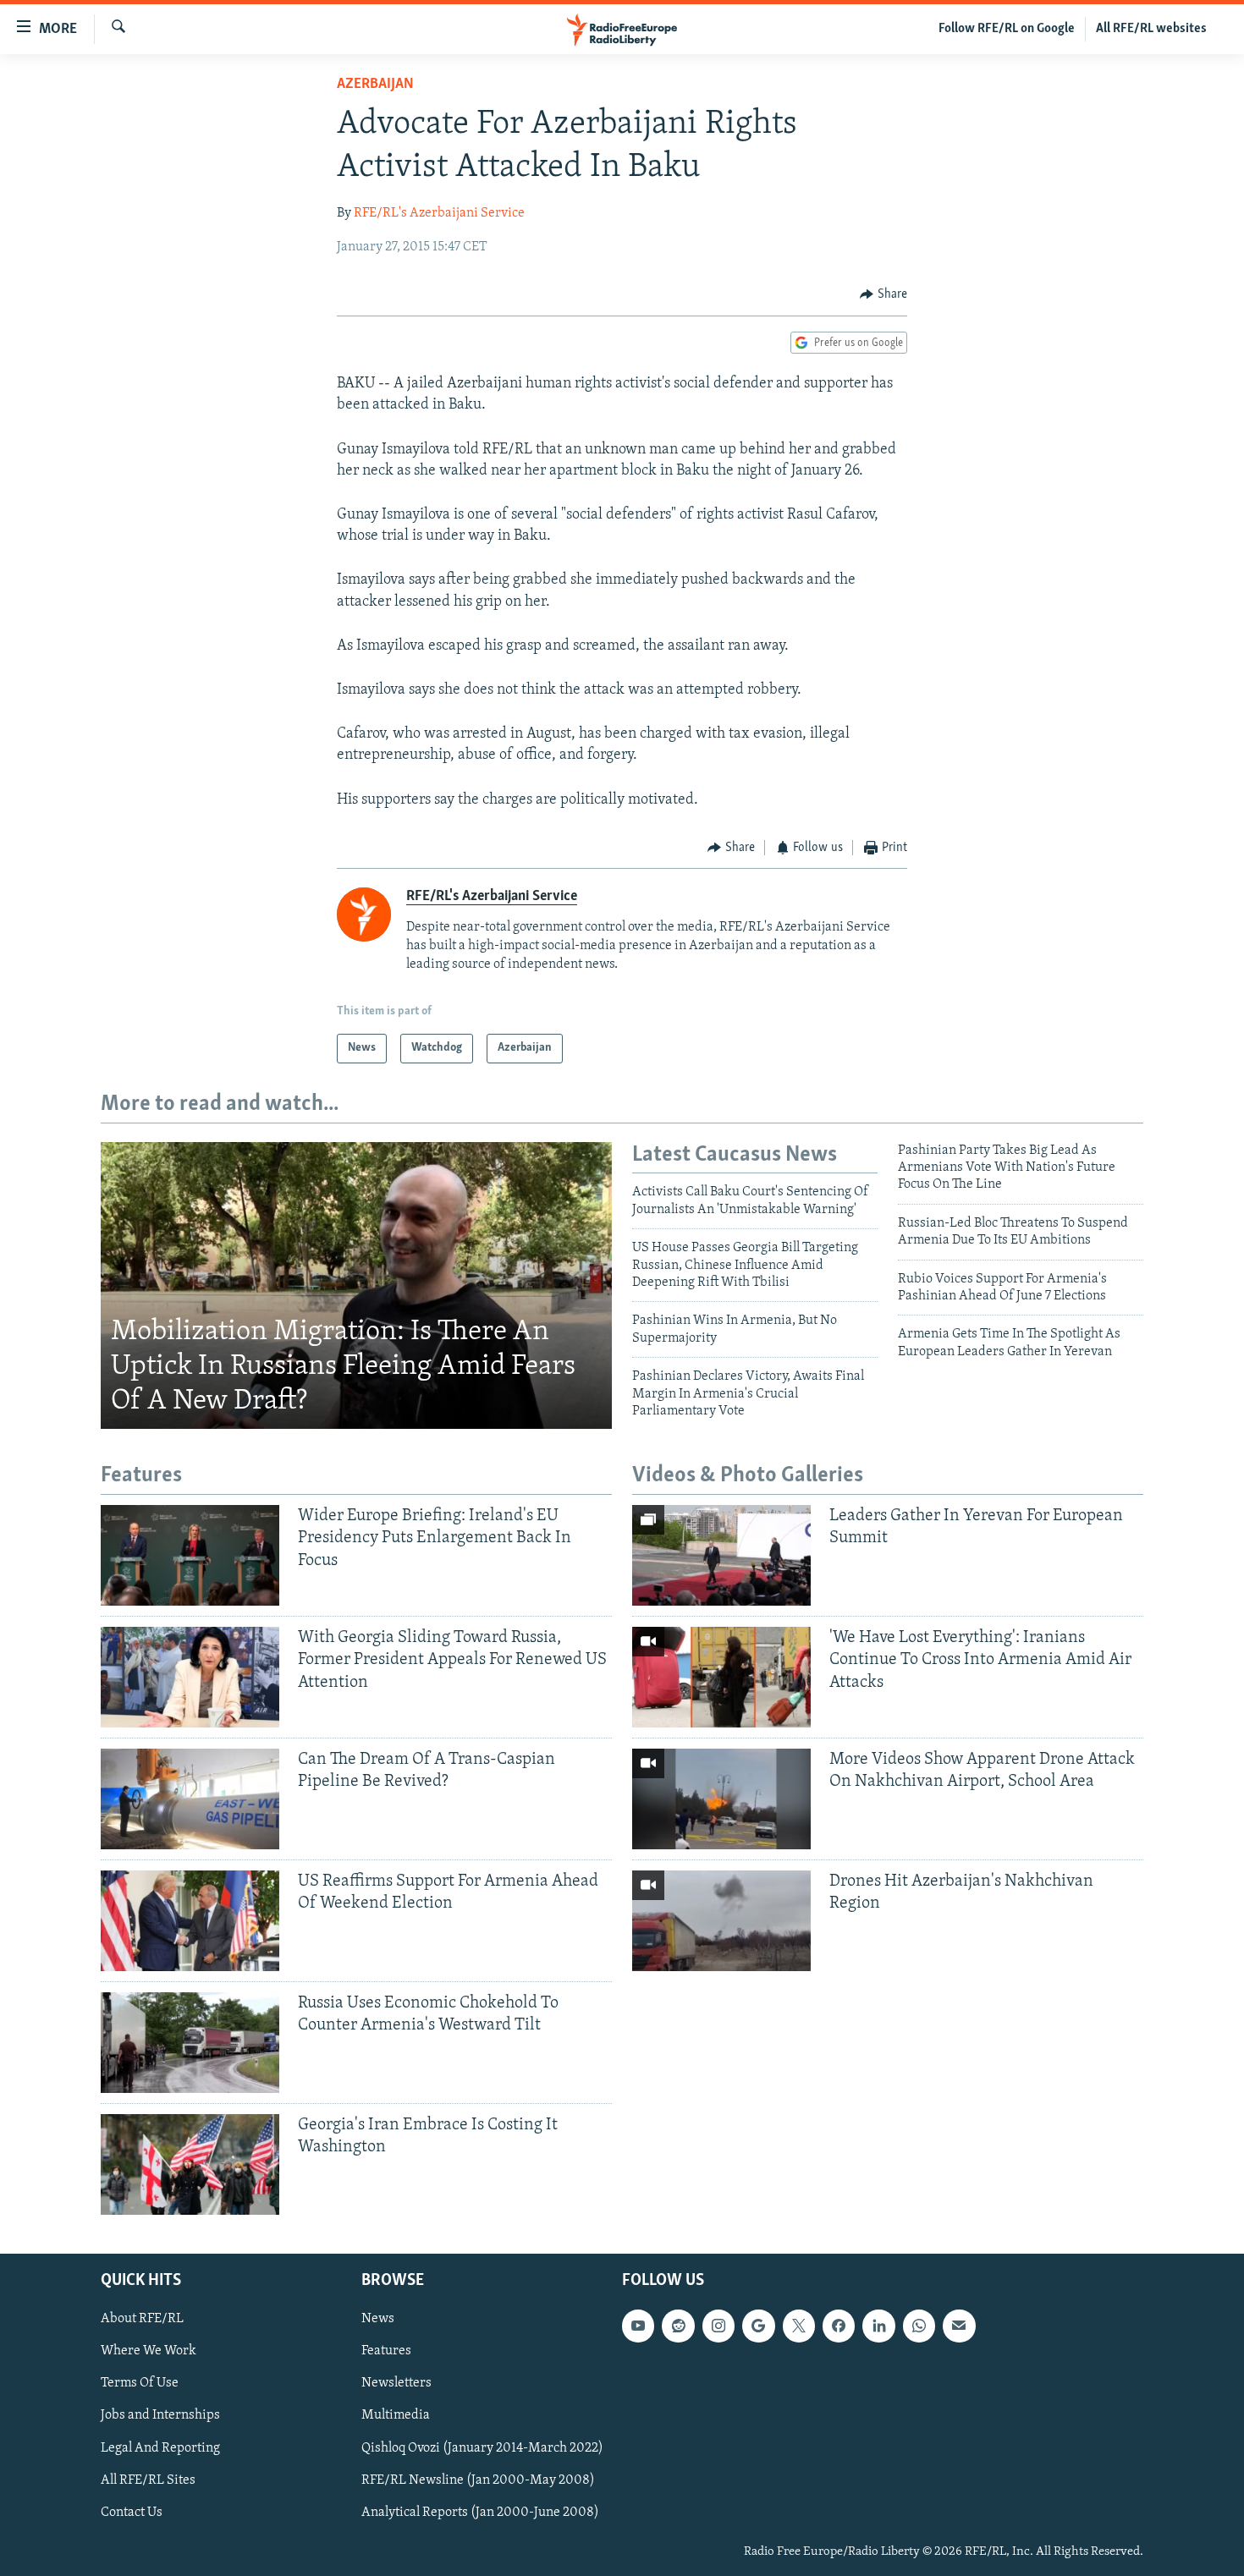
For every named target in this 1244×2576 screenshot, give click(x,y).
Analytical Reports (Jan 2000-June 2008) (480, 2512)
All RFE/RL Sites (148, 2480)
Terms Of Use (140, 2383)
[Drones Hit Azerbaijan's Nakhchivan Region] (721, 1921)
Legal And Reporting (160, 2447)
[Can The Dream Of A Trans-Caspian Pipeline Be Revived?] (190, 1799)
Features (386, 2351)
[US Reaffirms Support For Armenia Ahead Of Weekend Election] (190, 1921)
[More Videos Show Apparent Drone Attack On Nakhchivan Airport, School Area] (721, 1799)
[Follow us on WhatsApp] (919, 2326)
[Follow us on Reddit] (678, 2326)
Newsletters (396, 2383)
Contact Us (132, 2512)
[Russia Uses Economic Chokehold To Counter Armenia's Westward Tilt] (190, 2043)
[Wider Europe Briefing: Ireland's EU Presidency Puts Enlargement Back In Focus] (190, 1555)
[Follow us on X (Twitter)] (799, 2326)
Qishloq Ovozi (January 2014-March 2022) (482, 2447)
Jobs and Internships (160, 2415)
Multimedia (396, 2415)
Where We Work (149, 2351)
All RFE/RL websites (1151, 29)
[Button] (883, 294)
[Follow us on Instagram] (718, 2326)
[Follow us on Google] (758, 2326)
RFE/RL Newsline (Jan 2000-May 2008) (478, 2480)
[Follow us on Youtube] (638, 2326)
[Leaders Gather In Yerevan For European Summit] (721, 1555)
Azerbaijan (375, 85)
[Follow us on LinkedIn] (878, 2326)
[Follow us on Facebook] (839, 2326)
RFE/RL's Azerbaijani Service (439, 213)
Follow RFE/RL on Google (1007, 29)
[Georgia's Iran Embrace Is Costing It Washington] (190, 2164)
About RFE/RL (142, 2319)
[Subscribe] (959, 2326)
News (378, 2319)
